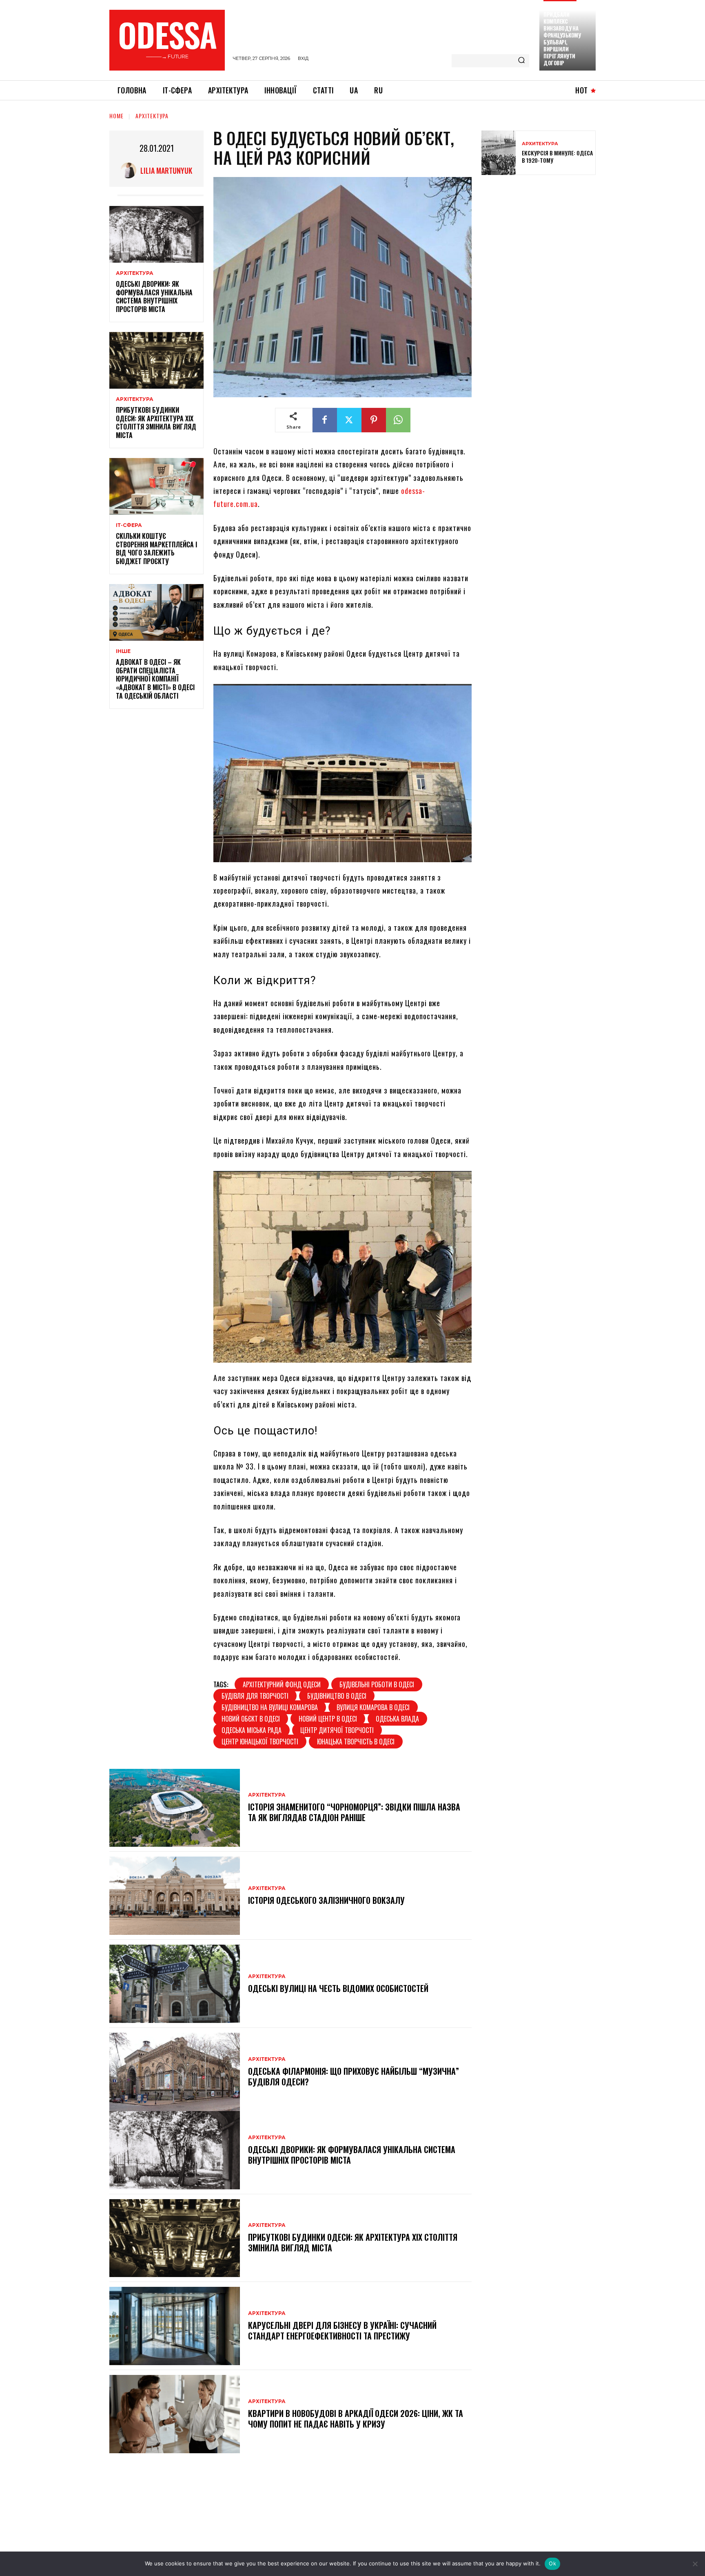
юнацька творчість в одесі (356, 1742)
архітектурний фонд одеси (282, 1684)
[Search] (521, 61)
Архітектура (152, 116)
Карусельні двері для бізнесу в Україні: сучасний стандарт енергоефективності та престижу (342, 2330)
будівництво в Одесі (337, 1696)
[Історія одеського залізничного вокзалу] (175, 1896)
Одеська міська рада (252, 1730)
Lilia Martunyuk (166, 170)
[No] (695, 2564)
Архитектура (540, 144)
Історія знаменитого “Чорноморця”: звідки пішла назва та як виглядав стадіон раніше (354, 1812)
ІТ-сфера (129, 525)
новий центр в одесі (328, 1719)
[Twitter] (349, 420)
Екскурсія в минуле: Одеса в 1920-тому (557, 156)
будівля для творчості (255, 1696)
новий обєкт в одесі (251, 1719)
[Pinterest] (374, 420)
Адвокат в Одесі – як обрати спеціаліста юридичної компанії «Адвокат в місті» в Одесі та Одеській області (155, 679)
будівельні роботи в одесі (377, 1684)
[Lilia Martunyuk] (130, 170)
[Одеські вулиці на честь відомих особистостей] (175, 1984)
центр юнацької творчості (260, 1742)
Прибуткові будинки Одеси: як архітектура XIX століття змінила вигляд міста (156, 423)
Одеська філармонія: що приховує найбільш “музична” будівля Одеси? (354, 2076)
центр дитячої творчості (337, 1730)
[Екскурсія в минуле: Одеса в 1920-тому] (499, 153)
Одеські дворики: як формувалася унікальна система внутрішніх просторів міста (154, 297)
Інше (123, 651)
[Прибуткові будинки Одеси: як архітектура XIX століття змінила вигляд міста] (156, 360)
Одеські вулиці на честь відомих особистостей (338, 1988)
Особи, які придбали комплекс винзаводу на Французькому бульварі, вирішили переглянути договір (562, 35)
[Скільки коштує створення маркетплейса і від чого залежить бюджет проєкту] (156, 486)
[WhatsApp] (398, 420)
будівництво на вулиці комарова (270, 1707)
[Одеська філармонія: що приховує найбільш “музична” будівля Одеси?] (175, 2072)
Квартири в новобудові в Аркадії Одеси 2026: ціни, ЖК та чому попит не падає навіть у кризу (356, 2419)
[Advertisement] (543, 240)
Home (116, 116)
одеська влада (397, 1719)
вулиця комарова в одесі (373, 1707)
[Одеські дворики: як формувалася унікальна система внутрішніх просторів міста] (156, 234)
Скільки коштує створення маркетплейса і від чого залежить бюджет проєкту (156, 549)
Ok (552, 2563)
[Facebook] (325, 420)
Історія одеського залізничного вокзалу (326, 1900)
